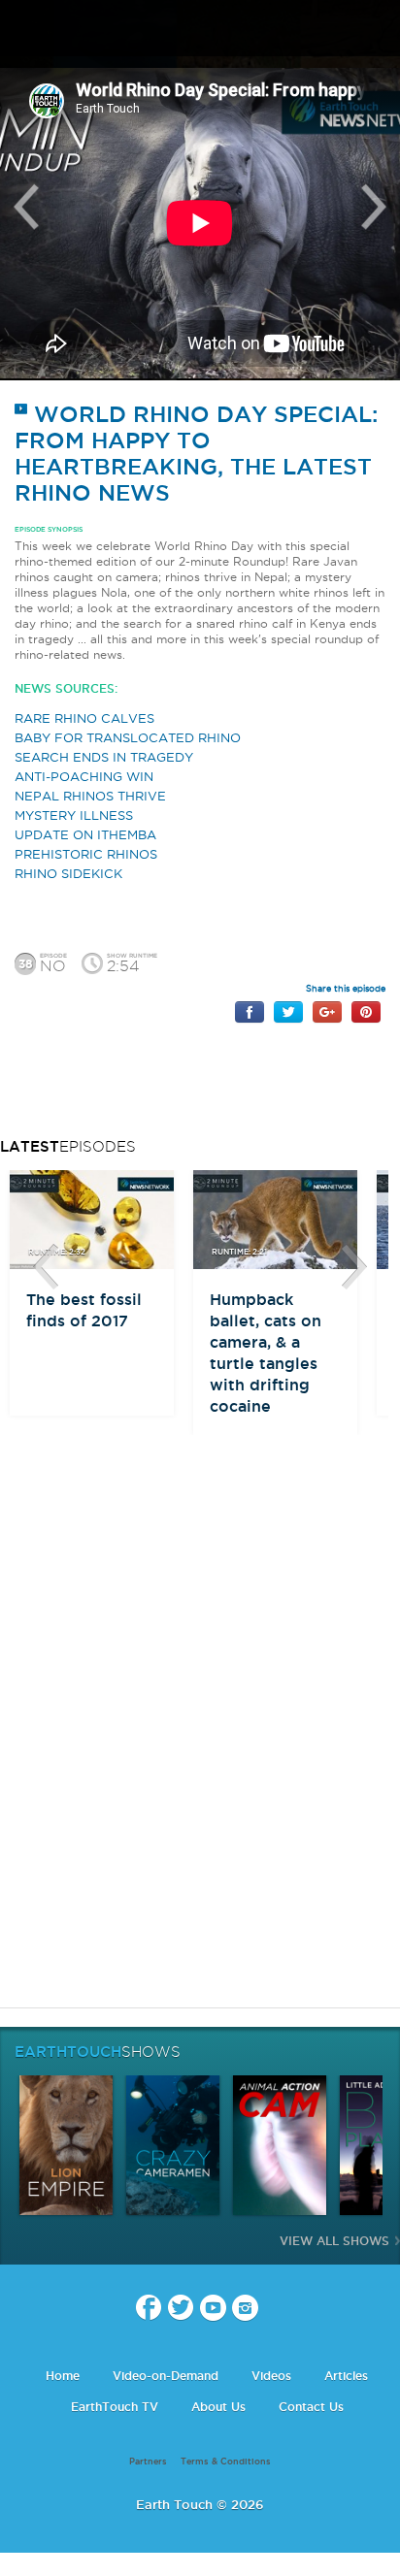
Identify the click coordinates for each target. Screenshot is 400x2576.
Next (374, 207)
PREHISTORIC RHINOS (86, 854)
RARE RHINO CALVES (84, 718)
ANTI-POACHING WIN (84, 776)
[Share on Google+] (327, 1010)
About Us (218, 2407)
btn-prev (46, 1267)
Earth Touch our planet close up (200, 30)
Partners (148, 2462)
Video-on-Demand (166, 2376)
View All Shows (334, 2241)
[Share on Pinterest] (366, 1010)
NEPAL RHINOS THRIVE (90, 796)
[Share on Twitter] (288, 1010)
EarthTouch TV (115, 2407)
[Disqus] (200, 1748)
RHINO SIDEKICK (68, 873)
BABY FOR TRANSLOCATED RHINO (128, 737)
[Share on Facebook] (250, 1010)
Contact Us (311, 2407)
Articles (346, 2376)
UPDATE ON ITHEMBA (85, 834)
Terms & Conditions (226, 2462)
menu (22, 29)
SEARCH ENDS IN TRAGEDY (104, 757)
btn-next (354, 1267)
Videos (271, 2376)
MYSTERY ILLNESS (74, 815)
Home (63, 2376)
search (378, 30)
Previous (26, 207)
